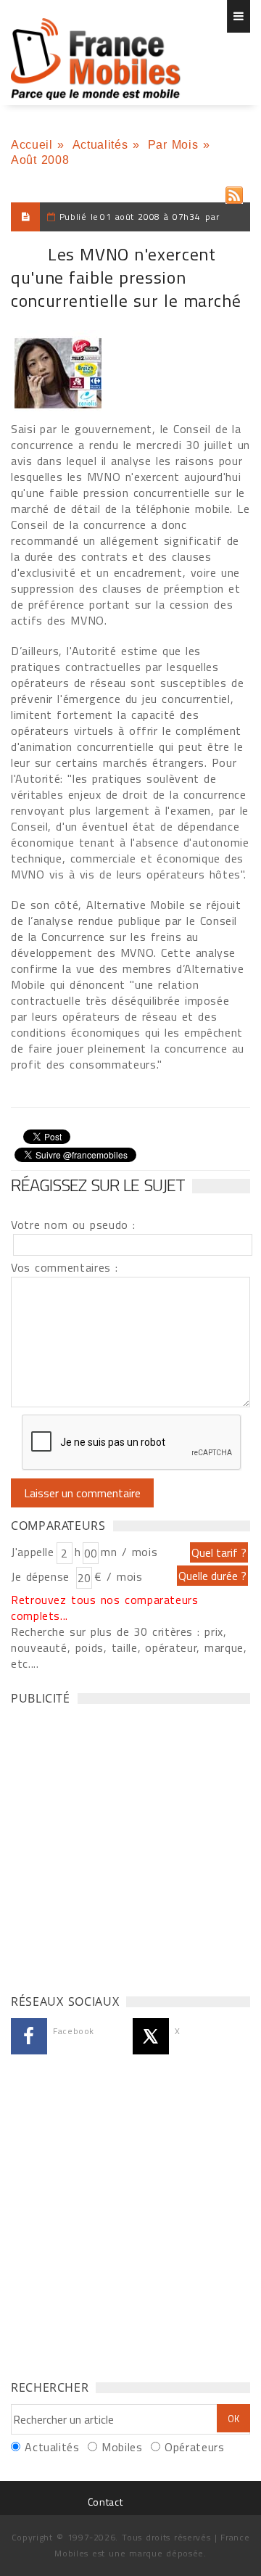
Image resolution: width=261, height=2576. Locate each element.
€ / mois (118, 1576)
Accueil (32, 145)
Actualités (100, 145)
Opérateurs (194, 2447)
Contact (105, 2502)
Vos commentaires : (65, 1267)
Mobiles (122, 2447)
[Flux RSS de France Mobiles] (234, 192)
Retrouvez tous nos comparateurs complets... (105, 1608)
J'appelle (33, 1552)
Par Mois (173, 145)
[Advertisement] (130, 1845)
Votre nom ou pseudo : (73, 1225)
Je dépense (42, 1576)
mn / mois (129, 1552)
